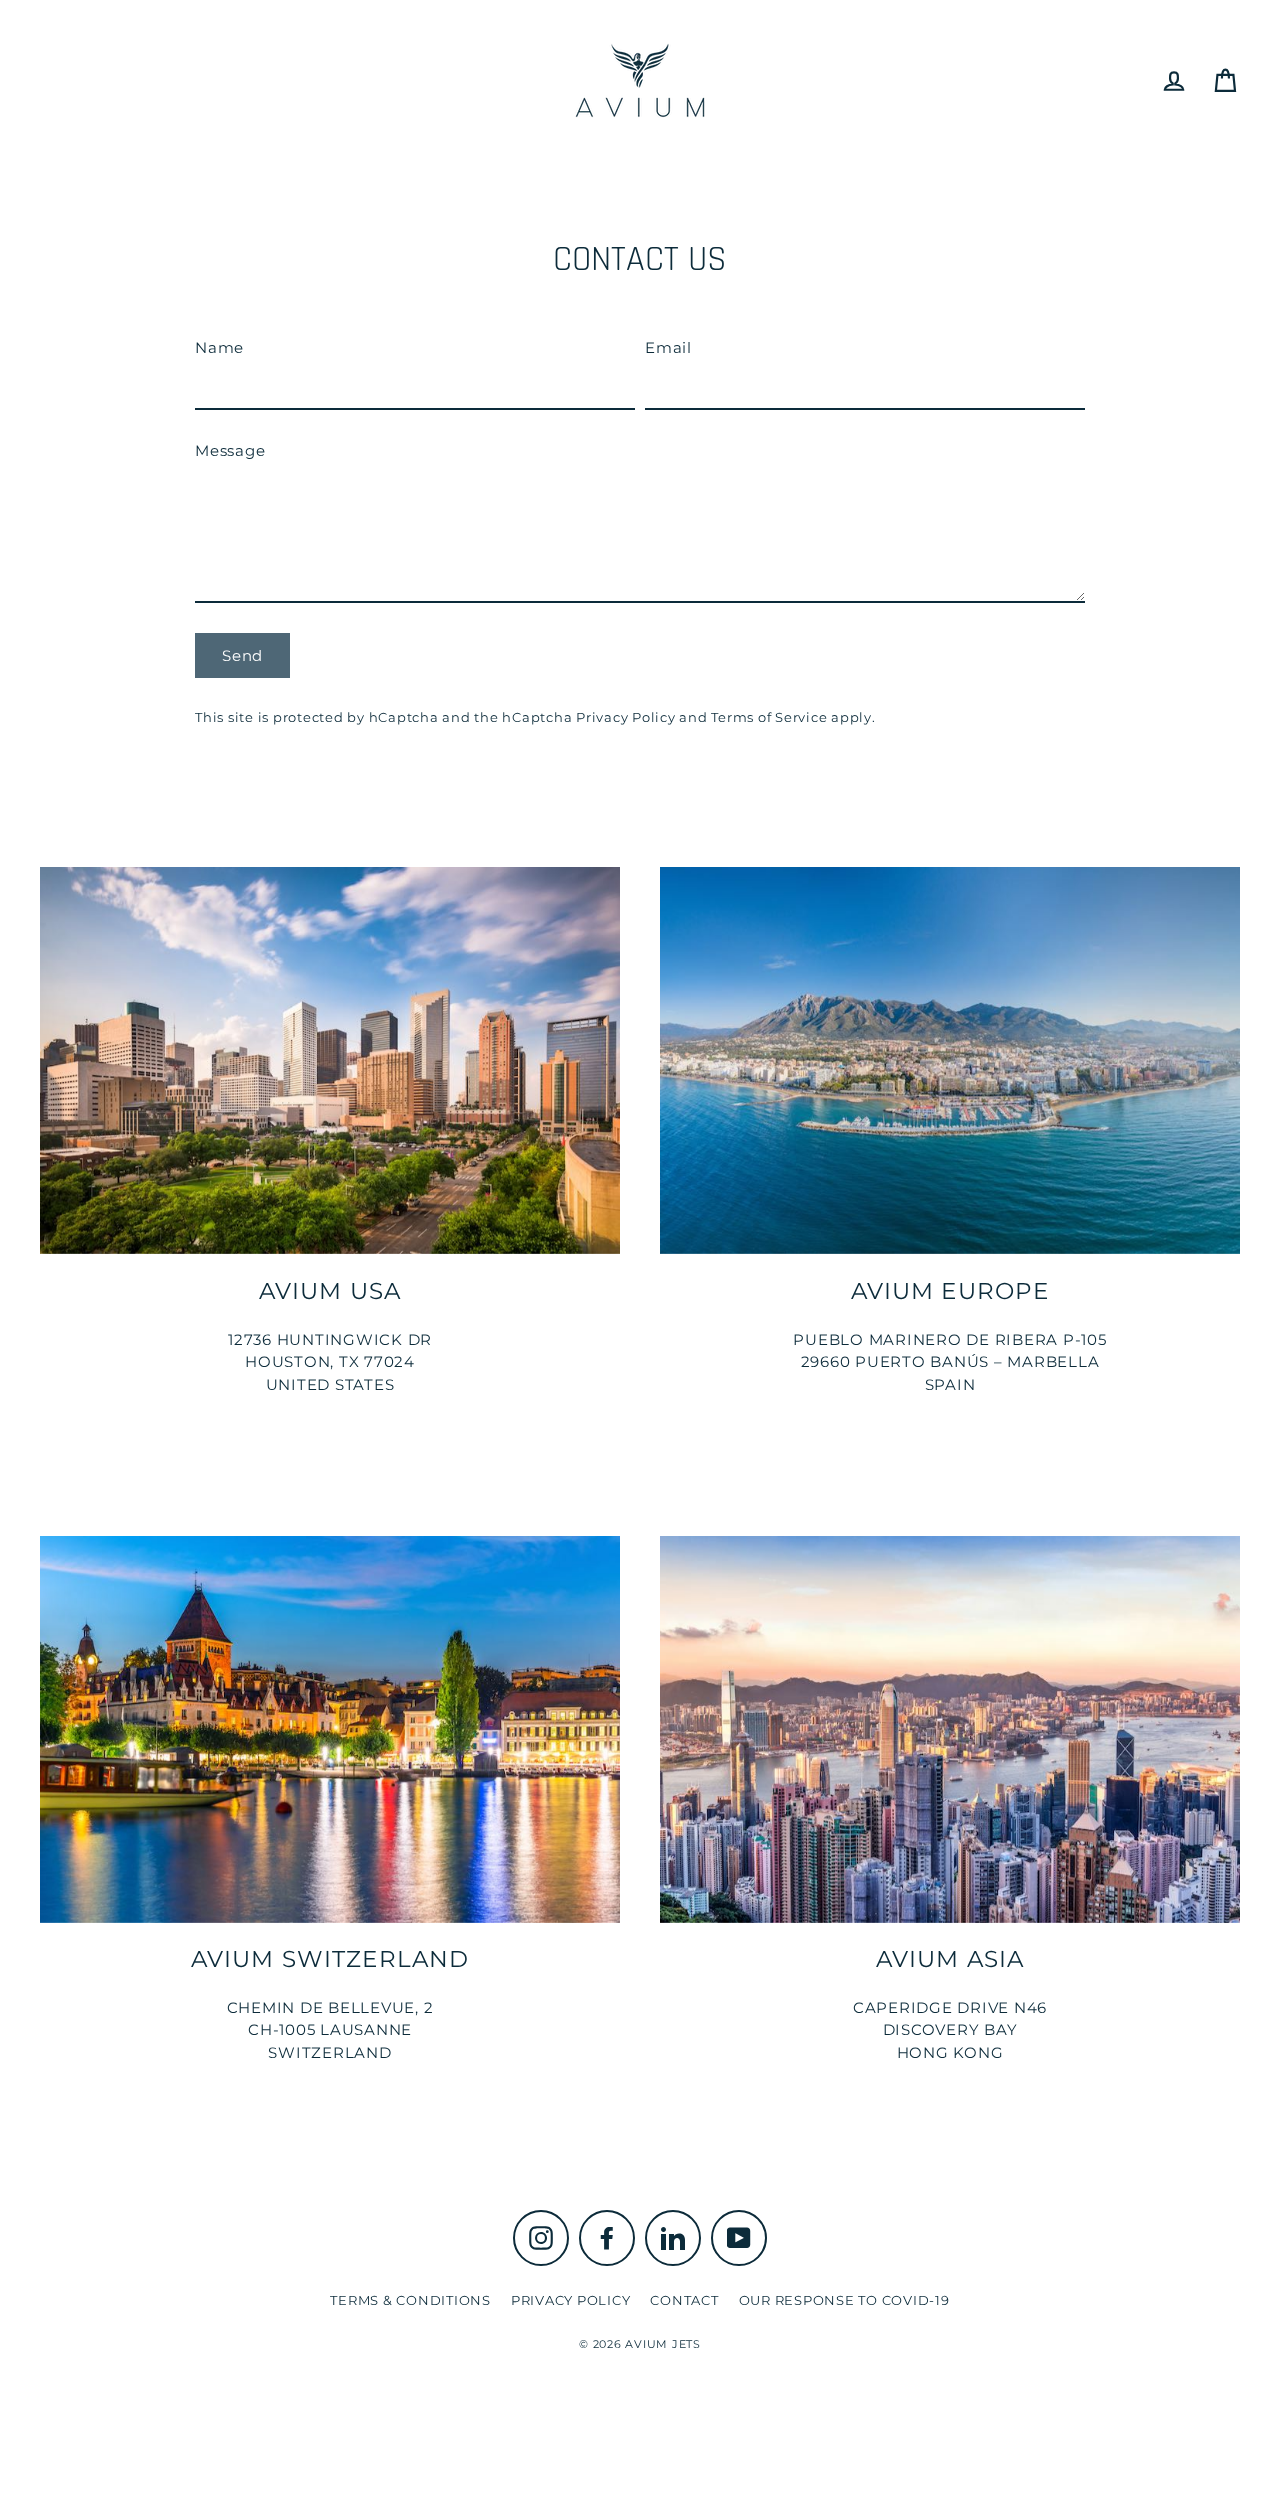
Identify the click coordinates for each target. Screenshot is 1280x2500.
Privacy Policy (626, 717)
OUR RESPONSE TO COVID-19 (844, 2300)
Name (219, 347)
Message (230, 450)
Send (242, 655)
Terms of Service (769, 717)
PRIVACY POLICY (571, 2300)
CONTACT (684, 2300)
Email (668, 347)
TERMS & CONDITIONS (410, 2300)
